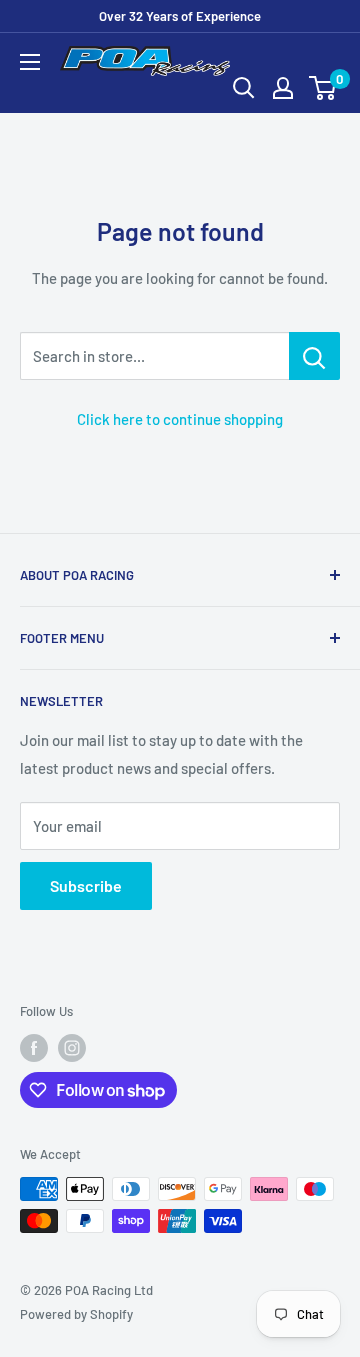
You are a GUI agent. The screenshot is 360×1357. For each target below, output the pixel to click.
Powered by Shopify (76, 1314)
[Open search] (244, 88)
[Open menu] (30, 62)
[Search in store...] (314, 356)
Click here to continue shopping (180, 419)
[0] (323, 88)
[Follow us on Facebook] (34, 1048)
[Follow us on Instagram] (72, 1048)
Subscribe (86, 885)
